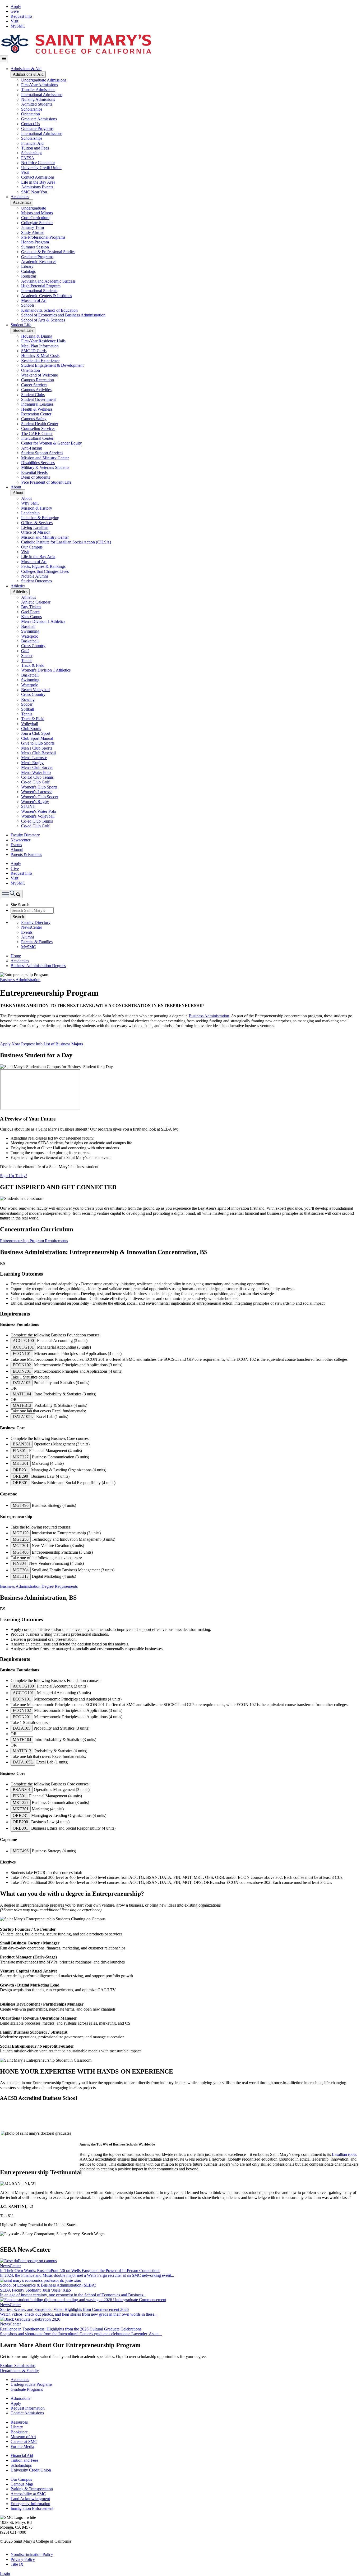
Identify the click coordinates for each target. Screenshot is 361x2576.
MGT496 (21, 1505)
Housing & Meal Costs (40, 355)
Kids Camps (31, 617)
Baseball (28, 626)
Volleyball (30, 724)
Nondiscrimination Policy (32, 2554)
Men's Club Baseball (38, 753)
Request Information (28, 2408)
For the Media (22, 2446)
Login (5, 2573)
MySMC (18, 26)
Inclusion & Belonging (40, 518)
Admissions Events (37, 187)
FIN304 (19, 1563)
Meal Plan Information (40, 346)
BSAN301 (22, 1444)
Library (27, 266)
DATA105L (23, 1416)
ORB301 (20, 1483)
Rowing (28, 699)
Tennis (27, 661)
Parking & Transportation (32, 2489)
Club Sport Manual (37, 738)
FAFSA (28, 158)
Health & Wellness (37, 409)
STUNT (28, 806)
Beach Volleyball (35, 690)
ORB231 (20, 1470)
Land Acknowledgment (30, 2499)
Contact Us (31, 124)
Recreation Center (36, 414)
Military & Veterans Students (45, 467)
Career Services (34, 385)
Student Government (38, 399)
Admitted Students (37, 104)
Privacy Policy (23, 2559)
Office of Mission (36, 532)
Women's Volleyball (38, 816)
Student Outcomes (36, 581)
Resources (19, 2422)
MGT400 (21, 1552)
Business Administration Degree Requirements (39, 1586)
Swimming (30, 631)
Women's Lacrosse (37, 792)
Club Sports (31, 729)
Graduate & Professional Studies (48, 252)
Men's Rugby (32, 763)
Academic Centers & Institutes (47, 296)
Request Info (21, 16)
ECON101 (22, 1353)
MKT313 (21, 1576)
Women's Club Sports (39, 787)
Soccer (27, 656)
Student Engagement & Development (52, 365)
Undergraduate (34, 208)
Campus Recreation (38, 380)
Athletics (18, 586)
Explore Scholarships (18, 2366)
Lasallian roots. (345, 2154)
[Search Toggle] (11, 894)
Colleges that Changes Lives (45, 571)
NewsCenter (32, 927)
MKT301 (21, 1463)
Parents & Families (26, 854)
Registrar (29, 276)
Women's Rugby (35, 802)
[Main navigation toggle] (4, 59)
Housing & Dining (37, 336)
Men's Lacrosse (34, 758)
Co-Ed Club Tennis (37, 777)
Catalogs (28, 271)
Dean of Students (36, 477)
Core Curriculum (35, 218)
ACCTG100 (23, 1341)
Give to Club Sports (38, 743)
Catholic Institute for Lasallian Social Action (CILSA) (66, 542)
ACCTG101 (23, 1347)
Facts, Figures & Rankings (43, 566)
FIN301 (19, 1451)
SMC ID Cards (34, 351)
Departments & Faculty (19, 2371)
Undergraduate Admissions (44, 80)
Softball (28, 709)
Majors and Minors (37, 213)
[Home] (76, 53)
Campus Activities (36, 390)
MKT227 (21, 1457)
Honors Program (35, 242)
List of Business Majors (63, 1044)
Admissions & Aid (26, 69)
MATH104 (22, 1394)
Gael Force (30, 612)
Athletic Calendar (36, 602)
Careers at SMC (24, 2441)
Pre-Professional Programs (43, 237)
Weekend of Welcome (40, 375)
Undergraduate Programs (31, 2384)
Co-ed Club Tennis (37, 821)
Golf (25, 651)
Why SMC (30, 503)
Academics (20, 197)
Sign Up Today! (13, 1176)
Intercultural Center (37, 438)
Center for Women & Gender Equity (52, 443)
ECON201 (22, 1371)
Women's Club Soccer (40, 797)
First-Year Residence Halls (43, 341)
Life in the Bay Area (38, 182)
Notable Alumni (34, 576)
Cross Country (33, 646)
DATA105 (22, 1383)
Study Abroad (33, 232)
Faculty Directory (25, 835)
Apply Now (10, 1044)
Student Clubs (33, 395)
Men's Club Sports (37, 748)
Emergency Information (30, 2504)
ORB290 (20, 1476)
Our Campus (32, 547)
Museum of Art (34, 300)
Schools (28, 305)
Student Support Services (42, 453)
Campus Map (22, 2484)
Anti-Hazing (32, 448)
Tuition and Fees (35, 148)
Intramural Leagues (37, 404)
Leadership (30, 513)
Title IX (17, 2564)
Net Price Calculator (38, 163)
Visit (14, 21)
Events (16, 845)
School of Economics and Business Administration (63, 315)
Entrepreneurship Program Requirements (34, 1241)
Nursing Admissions (38, 99)
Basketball (30, 641)
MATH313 (22, 1405)
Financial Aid (32, 143)
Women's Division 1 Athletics (46, 670)
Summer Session (35, 247)
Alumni (17, 849)
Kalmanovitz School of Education (49, 310)
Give (15, 11)
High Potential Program (41, 286)
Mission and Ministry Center (45, 458)
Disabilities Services (38, 463)
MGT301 (21, 1546)
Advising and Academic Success (48, 281)
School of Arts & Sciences (43, 320)
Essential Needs (34, 472)
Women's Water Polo (39, 811)
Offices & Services (37, 523)
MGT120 (21, 1533)
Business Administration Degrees (38, 966)
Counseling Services (38, 428)
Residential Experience (40, 360)
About (16, 487)
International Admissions (42, 95)
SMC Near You (34, 192)
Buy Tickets (31, 607)
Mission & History (37, 508)
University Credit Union (41, 168)
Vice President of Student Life (46, 482)
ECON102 (22, 1365)
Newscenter (20, 840)
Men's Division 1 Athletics (43, 621)
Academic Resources (39, 262)
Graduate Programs (37, 128)
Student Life (21, 325)
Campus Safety (34, 419)
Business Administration (20, 980)
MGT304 (21, 1570)
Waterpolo (30, 636)
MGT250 (21, 1539)
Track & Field (33, 665)
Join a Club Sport (36, 733)
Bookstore (19, 2432)
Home (16, 956)
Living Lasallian (35, 527)
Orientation (31, 114)
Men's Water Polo (36, 772)
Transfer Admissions (38, 90)
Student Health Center (40, 424)
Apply (16, 6)
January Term (33, 227)
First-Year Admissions (40, 85)
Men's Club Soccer (37, 767)
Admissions (20, 2398)
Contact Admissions (38, 177)
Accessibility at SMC (28, 2494)
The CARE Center (37, 434)
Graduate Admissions (39, 119)
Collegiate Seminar (37, 223)
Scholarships (32, 109)
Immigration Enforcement (32, 2508)
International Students (39, 291)
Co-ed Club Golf (35, 782)
